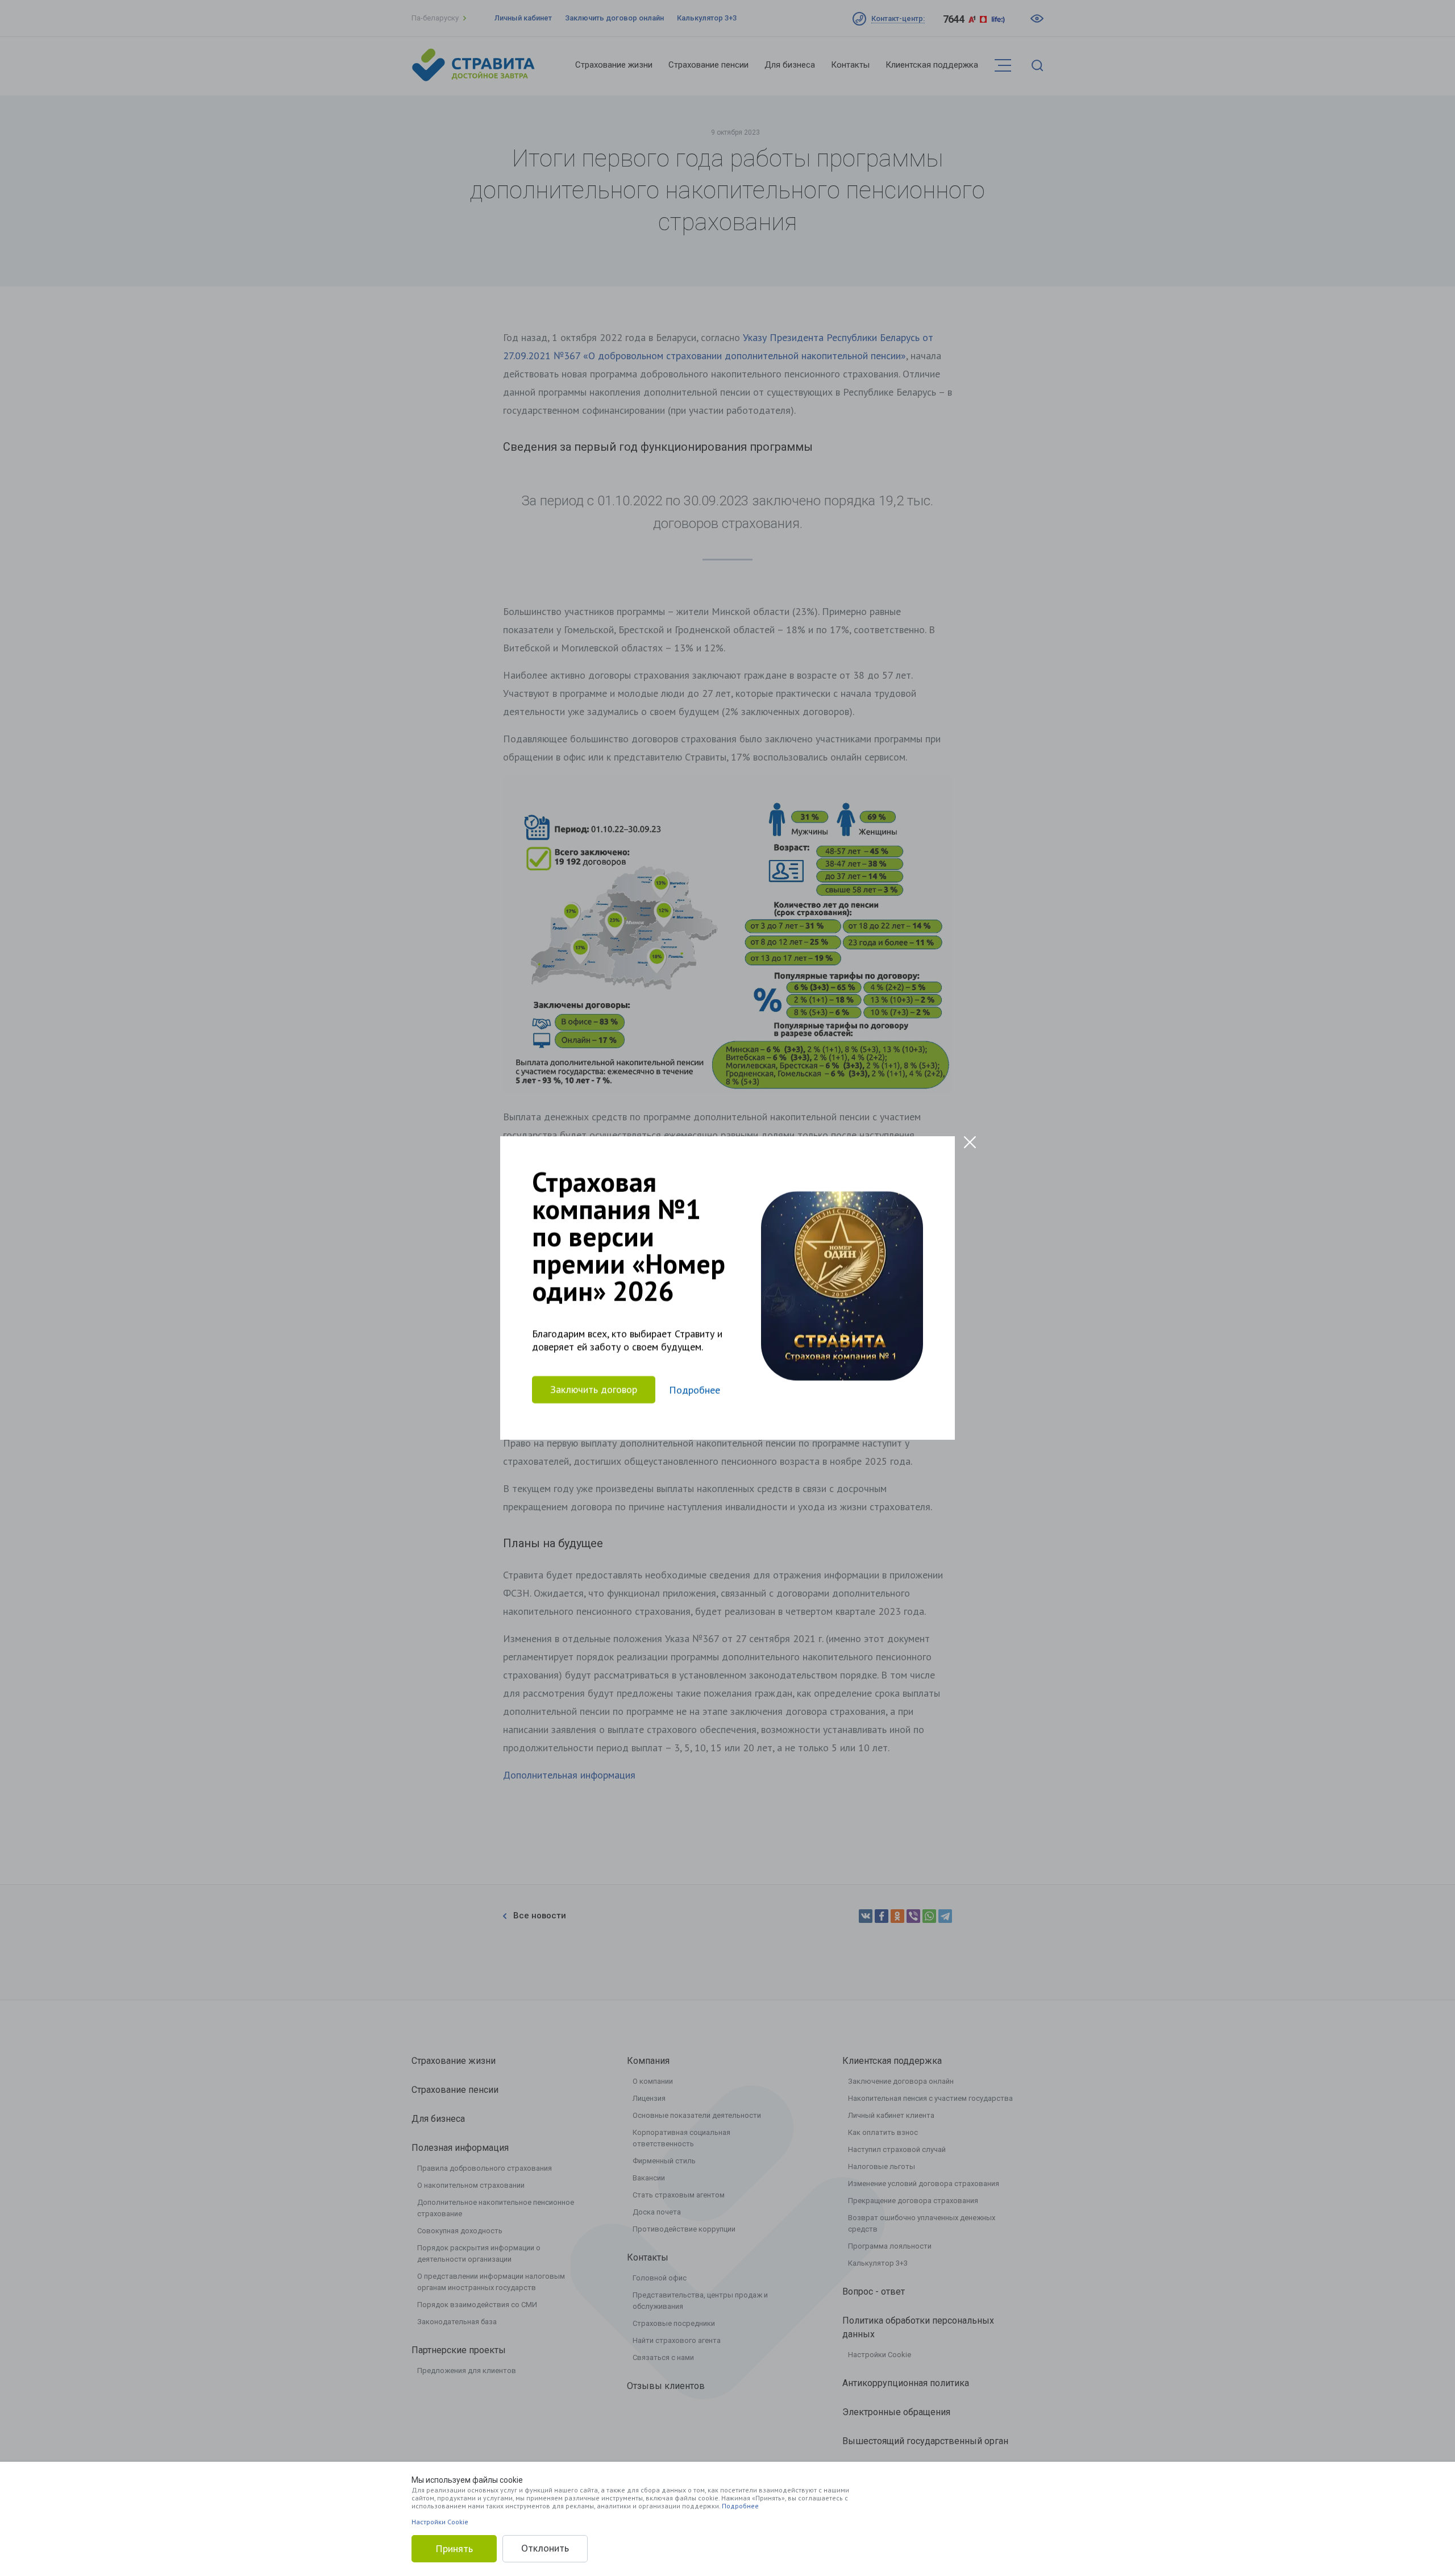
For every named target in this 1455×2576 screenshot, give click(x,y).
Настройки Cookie (440, 2522)
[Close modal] (970, 1142)
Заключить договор (594, 1389)
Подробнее (740, 2506)
